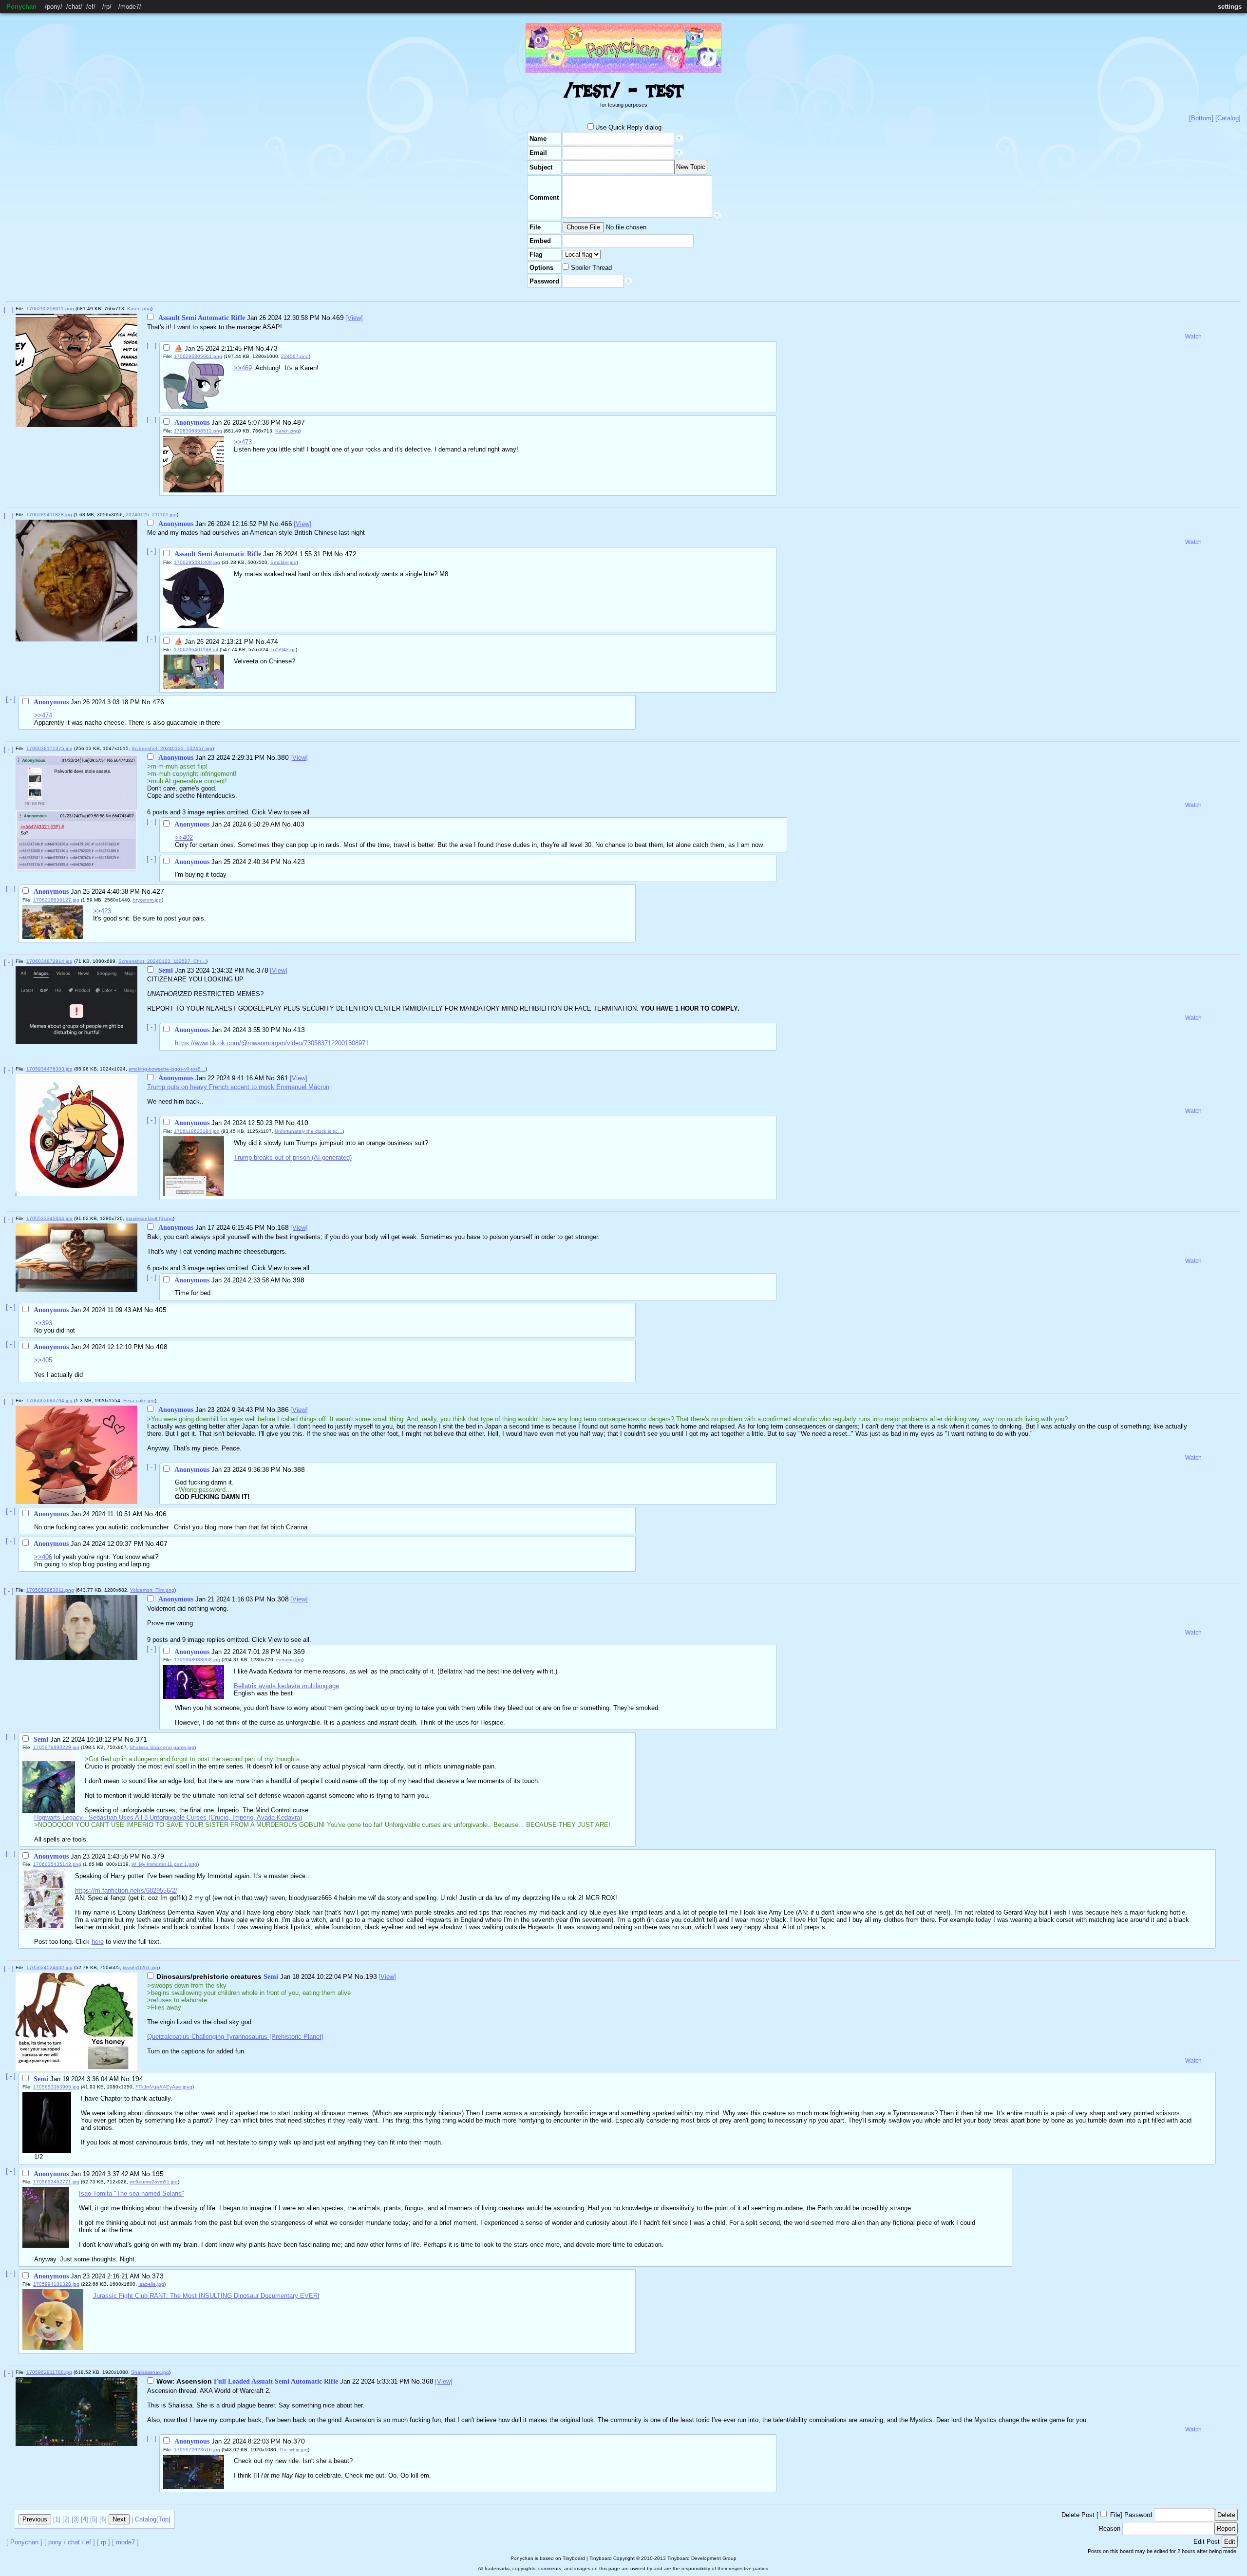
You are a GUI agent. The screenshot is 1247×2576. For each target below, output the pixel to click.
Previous (35, 2519)
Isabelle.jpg (151, 2284)
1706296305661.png (198, 356)
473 (272, 348)
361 (283, 1078)
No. (327, 318)
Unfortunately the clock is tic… (309, 1131)
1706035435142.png (57, 1864)
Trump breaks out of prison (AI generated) (293, 1157)
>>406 (43, 1557)
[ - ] (9, 310)
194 (137, 2079)
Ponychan (21, 7)
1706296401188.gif (196, 649)
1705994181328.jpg (56, 2284)
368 (428, 2381)
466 (286, 524)
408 (162, 1347)
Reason (1110, 2529)
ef (91, 7)
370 (299, 2441)
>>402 (184, 837)
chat (74, 7)
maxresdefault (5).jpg (149, 1218)
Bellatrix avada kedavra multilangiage (286, 1686)
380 (283, 757)
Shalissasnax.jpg (150, 2372)
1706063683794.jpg (49, 1401)
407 (162, 1543)
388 (299, 1469)
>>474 (43, 715)
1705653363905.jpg (56, 2087)
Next (119, 2519)
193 (371, 1976)
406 (161, 1514)
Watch (1193, 337)
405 (161, 1310)
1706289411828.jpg (49, 515)
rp (107, 7)
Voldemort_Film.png (152, 1590)
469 (338, 318)
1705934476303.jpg (49, 1069)
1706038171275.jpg (49, 748)
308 (283, 1599)
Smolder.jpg (283, 562)
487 (299, 422)
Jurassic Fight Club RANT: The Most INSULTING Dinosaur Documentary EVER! (206, 2296)
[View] (354, 318)
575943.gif (283, 649)
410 (302, 1123)
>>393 (43, 1323)
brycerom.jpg (147, 900)
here (98, 1942)
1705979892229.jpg (56, 1747)
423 (299, 862)
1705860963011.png (50, 1590)
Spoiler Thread (590, 268)
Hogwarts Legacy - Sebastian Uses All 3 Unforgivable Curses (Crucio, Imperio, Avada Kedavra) (168, 1817)
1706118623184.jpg (197, 1131)
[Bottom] (1201, 118)
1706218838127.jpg (56, 900)
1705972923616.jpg (197, 2450)
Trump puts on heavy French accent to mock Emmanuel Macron (238, 1087)
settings (1230, 7)
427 (158, 891)
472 (351, 554)
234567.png (295, 356)
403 (299, 824)
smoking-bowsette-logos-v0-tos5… (167, 1069)
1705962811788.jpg (49, 2372)
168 (283, 1227)
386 (283, 1410)
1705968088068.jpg (197, 1660)
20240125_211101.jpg (151, 515)
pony (54, 7)
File (1115, 2515)
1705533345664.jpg (49, 1218)
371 (141, 1739)
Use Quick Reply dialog (628, 127)
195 (158, 2174)
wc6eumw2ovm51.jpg (154, 2182)
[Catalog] (1228, 118)
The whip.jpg (293, 2450)
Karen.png (139, 309)
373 (158, 2276)
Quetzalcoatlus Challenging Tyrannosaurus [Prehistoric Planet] (235, 2037)
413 (299, 1030)
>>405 (43, 1360)
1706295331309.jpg (197, 562)
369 (299, 1652)
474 (272, 641)
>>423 (102, 911)
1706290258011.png (50, 309)
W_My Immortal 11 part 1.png (164, 1864)
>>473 (243, 442)
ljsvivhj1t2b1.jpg (141, 1967)
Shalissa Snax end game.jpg (162, 1747)
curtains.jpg (289, 1660)
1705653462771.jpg (56, 2182)
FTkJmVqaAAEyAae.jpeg (164, 2087)
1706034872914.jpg (49, 961)
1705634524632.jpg (49, 1967)
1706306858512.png (198, 431)
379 (158, 1856)
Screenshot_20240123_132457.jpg (172, 748)
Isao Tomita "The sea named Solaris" (132, 2193)
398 (299, 1280)
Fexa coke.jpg (139, 1401)
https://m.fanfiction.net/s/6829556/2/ (126, 1890)
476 (158, 702)
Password (1138, 2515)
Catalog (146, 2519)
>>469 (243, 368)
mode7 (130, 7)
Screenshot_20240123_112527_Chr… (162, 961)
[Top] (163, 2519)
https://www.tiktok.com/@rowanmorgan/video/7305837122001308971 (272, 1043)
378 (263, 970)
